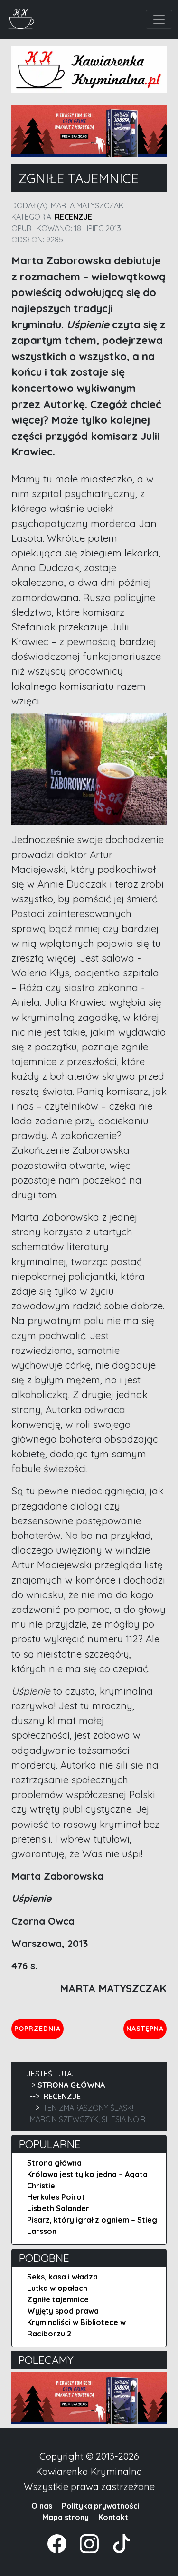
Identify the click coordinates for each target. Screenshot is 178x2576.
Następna (146, 2028)
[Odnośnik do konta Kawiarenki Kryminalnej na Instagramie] (84, 2543)
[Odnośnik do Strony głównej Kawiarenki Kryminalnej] (22, 18)
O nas (42, 2506)
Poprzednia (39, 2028)
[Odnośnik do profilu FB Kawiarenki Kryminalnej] (58, 2543)
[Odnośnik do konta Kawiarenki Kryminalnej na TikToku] (116, 2543)
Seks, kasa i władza (62, 2277)
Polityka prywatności (101, 2506)
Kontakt (113, 2517)
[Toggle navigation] (159, 19)
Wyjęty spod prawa (63, 2311)
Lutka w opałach (57, 2288)
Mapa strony (66, 2517)
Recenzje (73, 217)
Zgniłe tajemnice (58, 2299)
